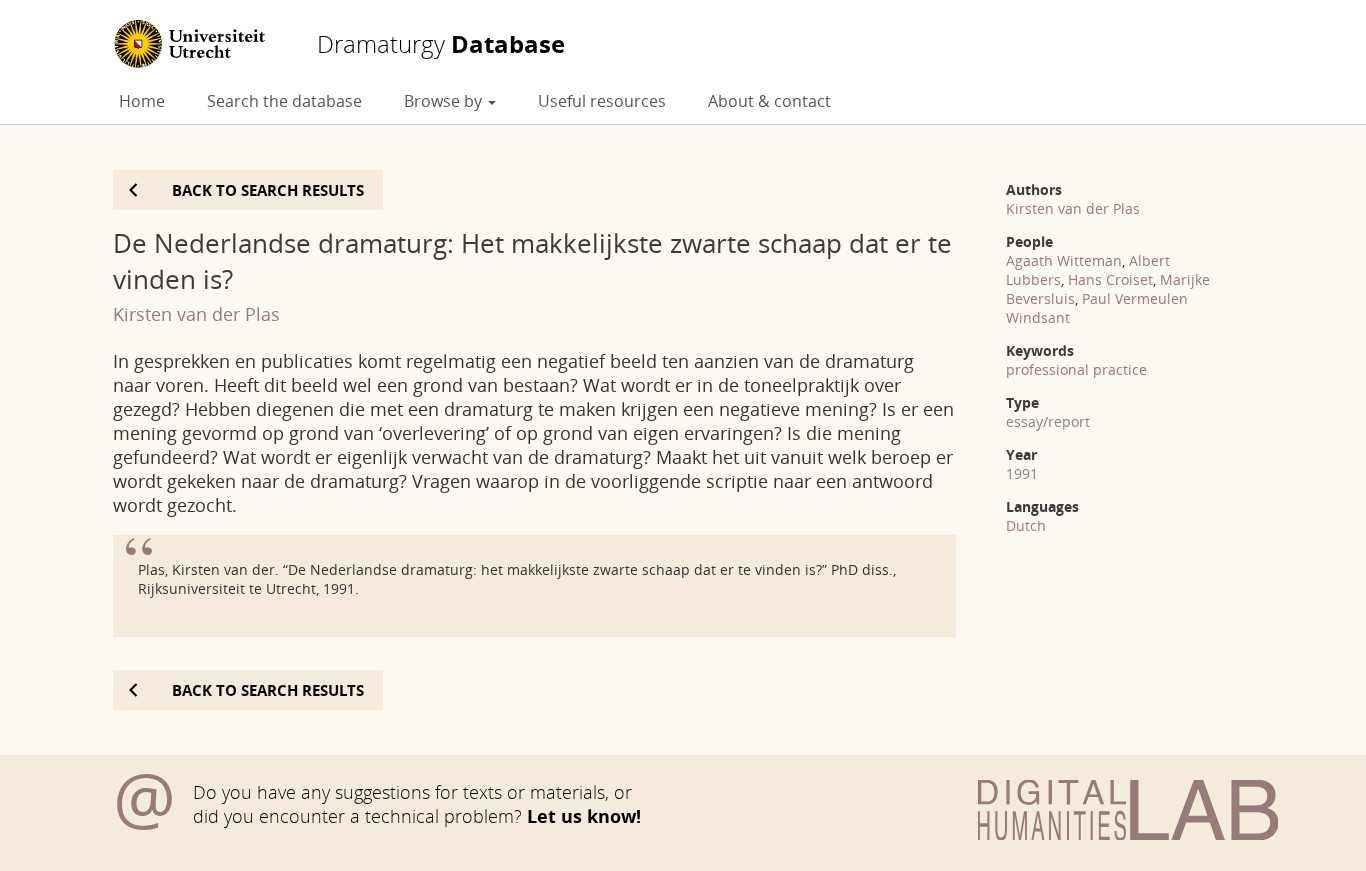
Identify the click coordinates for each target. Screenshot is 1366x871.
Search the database (284, 101)
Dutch (1026, 525)
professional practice (1076, 369)
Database (441, 44)
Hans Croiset (1110, 279)
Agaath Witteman (1064, 260)
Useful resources (602, 101)
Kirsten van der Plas (196, 314)
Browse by (445, 101)
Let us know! (584, 816)
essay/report (1048, 421)
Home (142, 101)
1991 (1022, 473)
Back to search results (268, 190)
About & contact (769, 101)
